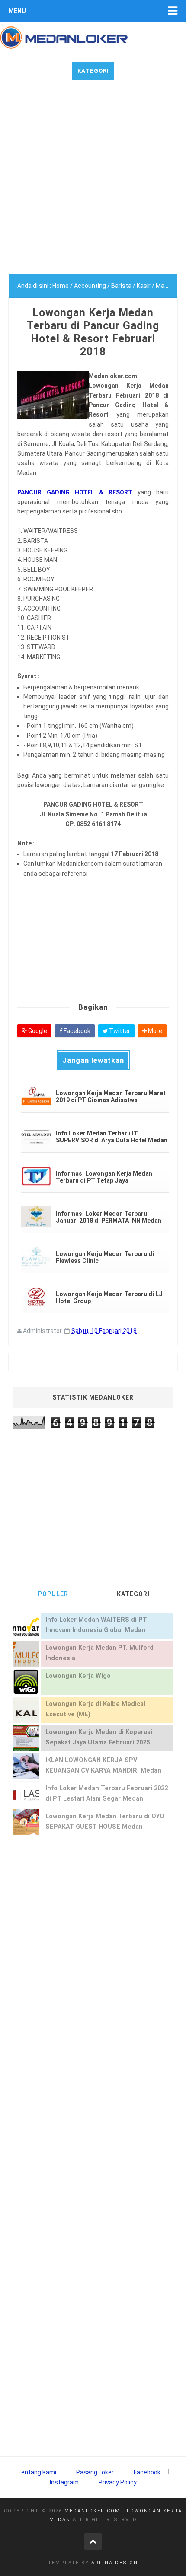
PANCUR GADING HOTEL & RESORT (75, 492)
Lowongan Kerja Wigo (78, 1676)
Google (37, 1031)
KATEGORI (133, 1594)
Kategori (93, 71)
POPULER (53, 1594)
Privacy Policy (118, 2482)
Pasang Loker (95, 2472)
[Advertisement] (93, 181)
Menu (17, 11)
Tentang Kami (37, 2472)
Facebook (76, 1031)
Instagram (64, 2482)
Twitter (119, 1031)
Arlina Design (115, 2563)
